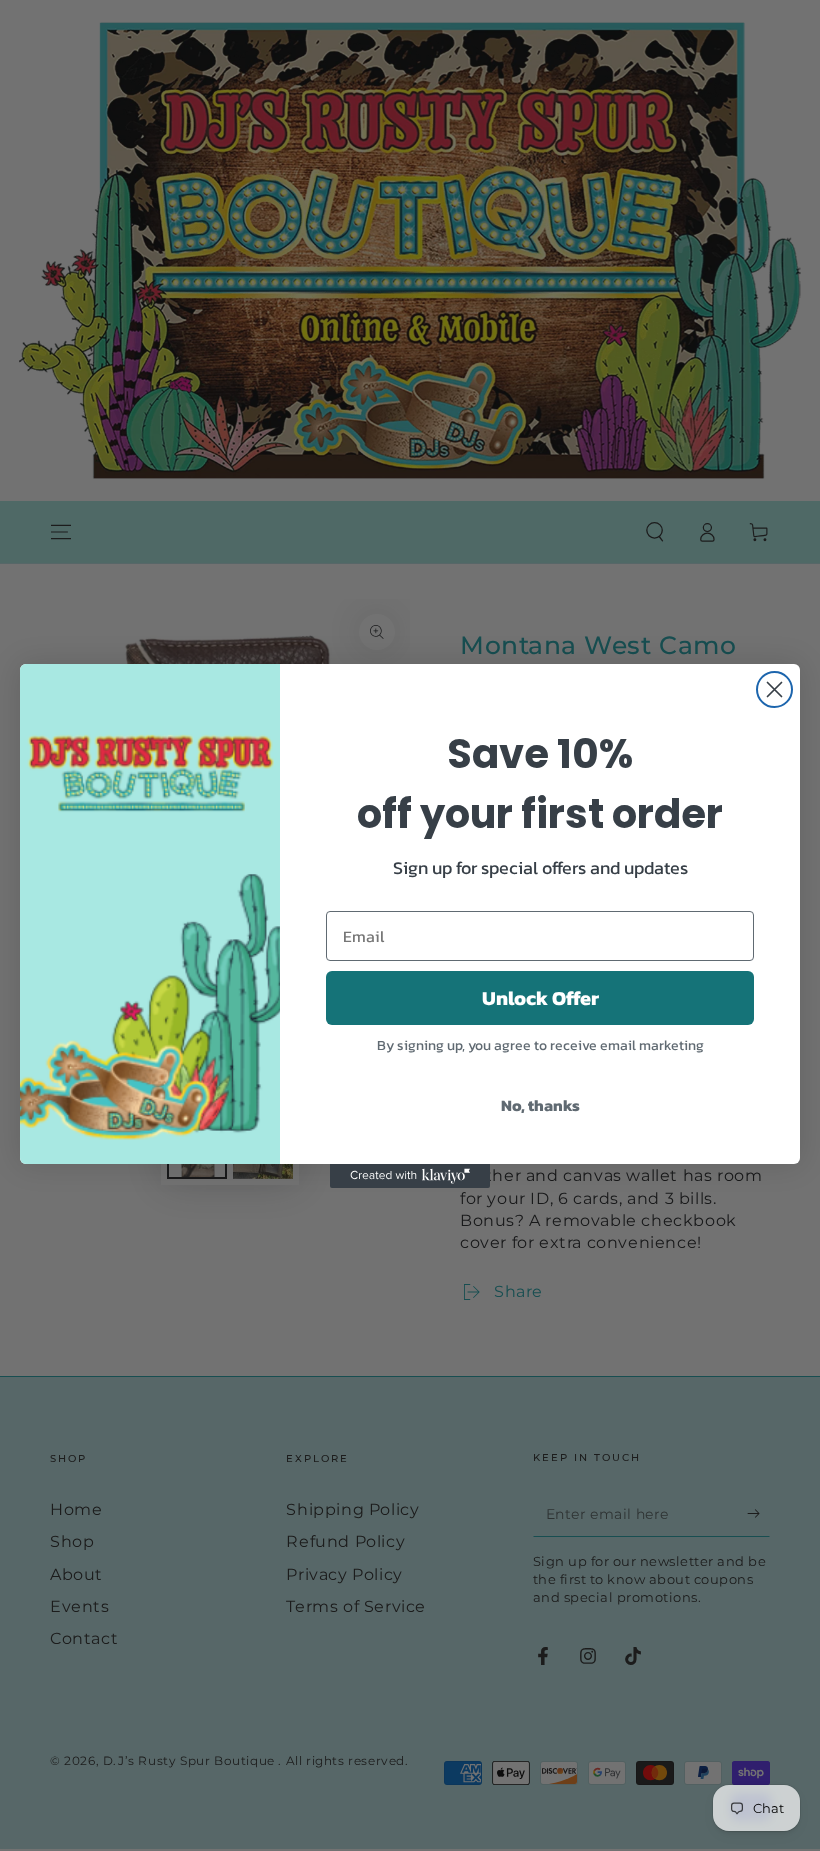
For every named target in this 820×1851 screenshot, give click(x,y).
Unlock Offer (540, 998)
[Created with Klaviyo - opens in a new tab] (410, 1176)
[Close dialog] (774, 689)
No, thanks (540, 1105)
